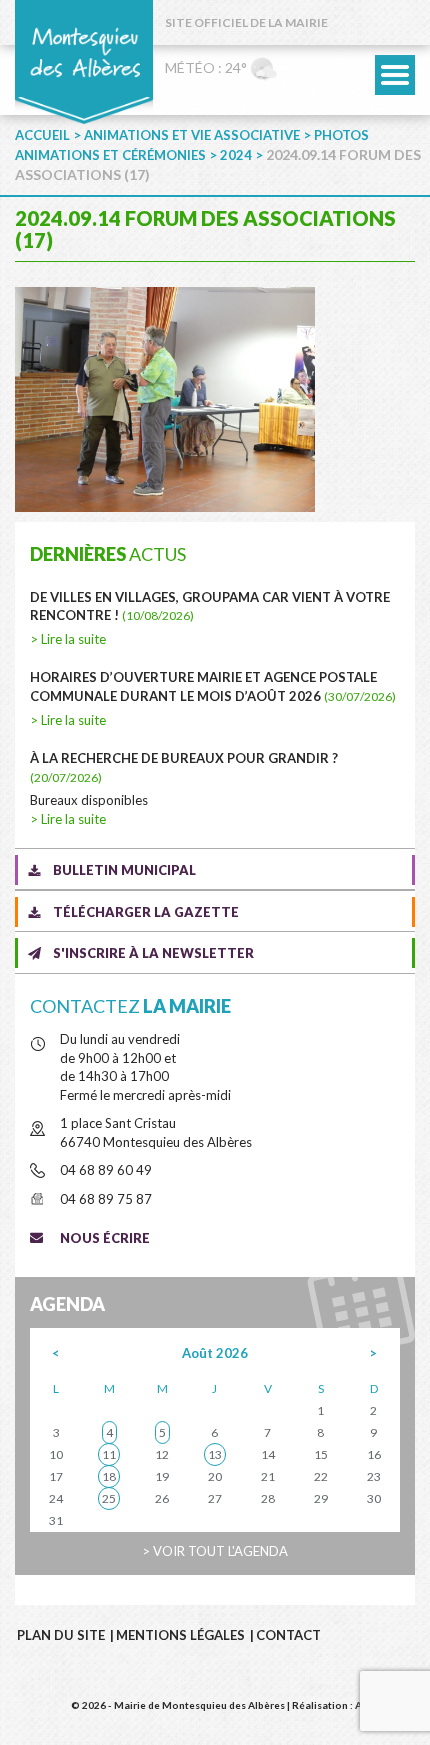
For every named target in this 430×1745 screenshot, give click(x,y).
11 (109, 1454)
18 (109, 1476)
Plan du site (61, 1635)
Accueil (42, 135)
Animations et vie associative (192, 135)
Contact (288, 1635)
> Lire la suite (68, 639)
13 (215, 1454)
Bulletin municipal (124, 870)
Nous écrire (105, 1238)
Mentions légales (180, 1635)
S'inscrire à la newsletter (153, 953)
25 (109, 1498)
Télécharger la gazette (146, 912)
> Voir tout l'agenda (215, 1551)
